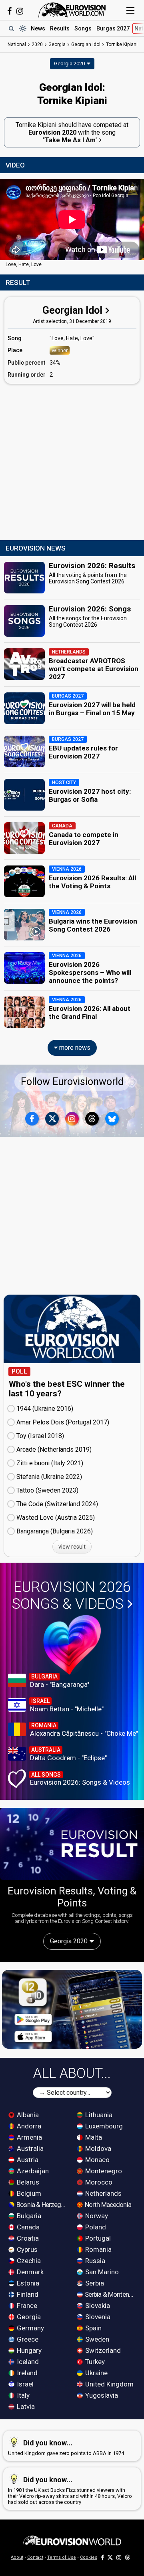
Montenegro (103, 2171)
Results (60, 28)
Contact (35, 2557)
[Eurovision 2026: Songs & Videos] (72, 1645)
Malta (93, 2137)
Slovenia (97, 2317)
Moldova (97, 2148)
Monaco (97, 2160)
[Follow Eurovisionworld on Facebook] (9, 11)
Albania (27, 2115)
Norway (96, 2216)
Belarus (27, 2182)
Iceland (27, 2362)
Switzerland (102, 2350)
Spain (93, 2328)
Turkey (94, 2362)
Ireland (26, 2373)
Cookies (89, 2557)
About (17, 2557)
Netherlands (103, 2193)
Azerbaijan (32, 2171)
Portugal (97, 2238)
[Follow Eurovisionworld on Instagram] (20, 11)
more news (74, 1048)
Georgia (28, 2317)
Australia (29, 2148)
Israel (24, 2384)
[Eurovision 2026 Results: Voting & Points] (72, 1844)
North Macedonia (107, 2205)
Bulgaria (28, 2216)
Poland (95, 2227)
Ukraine (96, 2373)
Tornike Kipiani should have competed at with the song (72, 132)
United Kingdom (109, 2384)
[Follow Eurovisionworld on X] (52, 1119)
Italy (22, 2395)
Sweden (96, 2339)
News (38, 28)
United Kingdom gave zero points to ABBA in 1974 (66, 2447)
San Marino (101, 2272)
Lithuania (98, 2115)
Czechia (28, 2261)
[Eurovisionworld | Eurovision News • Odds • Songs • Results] (72, 10)
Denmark (29, 2272)
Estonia (27, 2283)
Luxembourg (103, 2126)
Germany (30, 2328)
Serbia (94, 2283)
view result (72, 1547)
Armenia (29, 2137)
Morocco (98, 2182)
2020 (37, 44)
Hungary (28, 2350)
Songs (83, 28)
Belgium (28, 2193)
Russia (94, 2261)
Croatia (27, 2238)
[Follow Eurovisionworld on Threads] (92, 1119)
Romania (98, 2249)
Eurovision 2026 (71, 1596)
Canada (27, 2227)
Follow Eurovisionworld (72, 1082)
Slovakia (97, 2306)
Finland (27, 2294)
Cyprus (26, 2249)
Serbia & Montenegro (110, 2294)
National (17, 44)
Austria (27, 2160)
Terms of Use (62, 2557)
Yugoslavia (101, 2395)
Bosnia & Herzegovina (42, 2205)
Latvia (25, 2407)
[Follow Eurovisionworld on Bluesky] (112, 1119)
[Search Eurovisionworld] (11, 28)
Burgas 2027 (113, 28)
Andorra (28, 2126)
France (26, 2306)
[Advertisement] (72, 462)
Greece (27, 2339)
